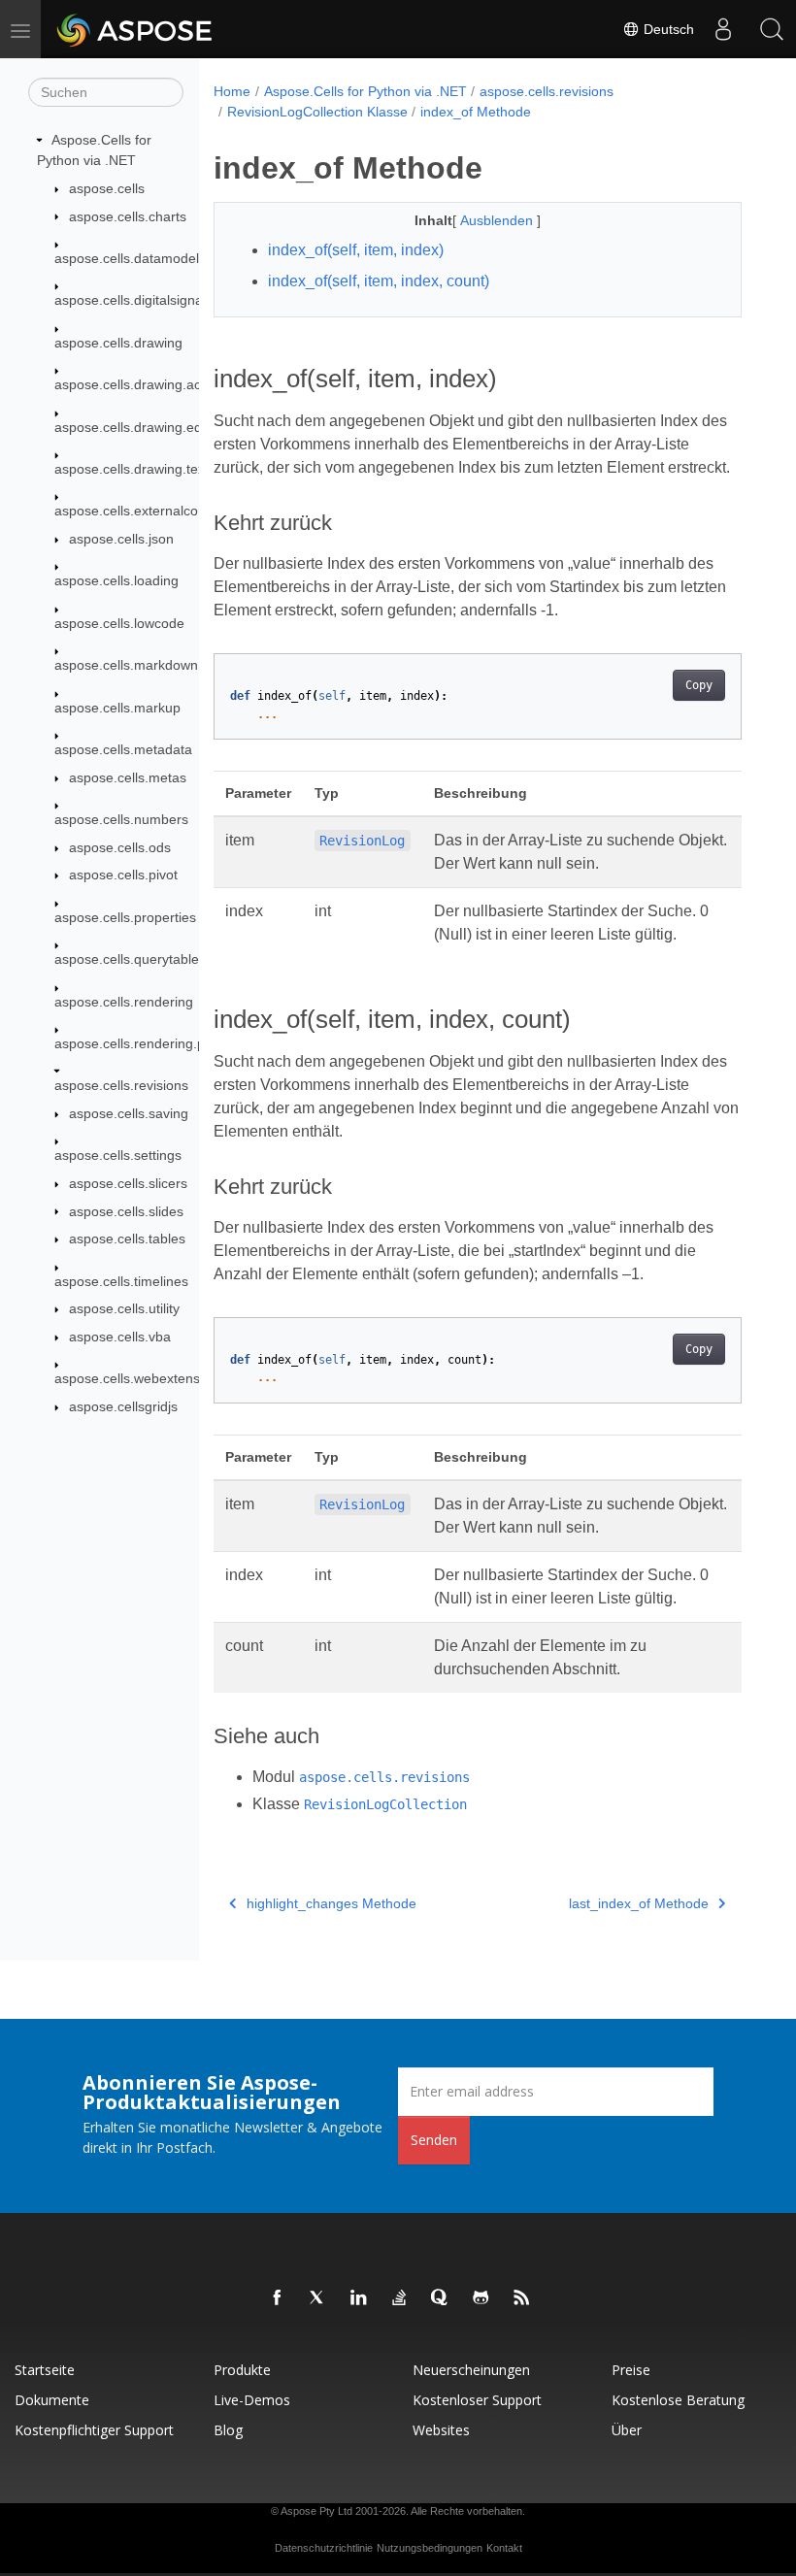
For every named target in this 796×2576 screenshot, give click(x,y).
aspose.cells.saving (129, 1113)
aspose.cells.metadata (123, 749)
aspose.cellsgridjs (123, 1406)
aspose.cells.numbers (121, 819)
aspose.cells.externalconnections (156, 511)
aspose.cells (107, 188)
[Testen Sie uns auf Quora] (441, 2298)
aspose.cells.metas (128, 777)
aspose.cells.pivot (123, 875)
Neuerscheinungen (471, 2370)
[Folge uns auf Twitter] (318, 2298)
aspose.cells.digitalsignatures (144, 300)
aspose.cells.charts (128, 216)
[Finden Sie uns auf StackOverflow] (400, 2298)
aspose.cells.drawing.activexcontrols (166, 384)
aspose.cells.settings (118, 1155)
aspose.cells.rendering (124, 1002)
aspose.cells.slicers (128, 1183)
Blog (228, 2430)
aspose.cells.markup (117, 708)
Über (627, 2430)
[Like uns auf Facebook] (278, 2298)
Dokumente (52, 2400)
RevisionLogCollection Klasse (317, 112)
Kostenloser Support (477, 2400)
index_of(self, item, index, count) (379, 281)
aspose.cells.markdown (126, 665)
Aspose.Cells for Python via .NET (365, 91)
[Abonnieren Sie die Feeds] (522, 2298)
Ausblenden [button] (498, 220)
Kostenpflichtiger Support (94, 2430)
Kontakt (504, 2548)
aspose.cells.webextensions (140, 1378)
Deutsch (667, 29)
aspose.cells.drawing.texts (135, 469)
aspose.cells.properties (125, 917)
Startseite (45, 2370)
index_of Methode (476, 112)
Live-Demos (252, 2400)
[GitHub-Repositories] (481, 2298)
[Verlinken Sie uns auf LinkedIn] (359, 2298)
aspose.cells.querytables (130, 959)
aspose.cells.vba (120, 1337)
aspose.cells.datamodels (130, 258)
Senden (434, 2140)
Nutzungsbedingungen (430, 2548)
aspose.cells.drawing (118, 343)
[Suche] (772, 29)
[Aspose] (135, 29)
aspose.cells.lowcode (119, 623)
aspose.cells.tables (127, 1238)
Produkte (242, 2370)
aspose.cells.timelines (121, 1281)
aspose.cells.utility (124, 1308)
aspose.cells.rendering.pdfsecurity (159, 1043)
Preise (631, 2370)
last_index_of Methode (639, 1903)
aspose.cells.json (121, 539)
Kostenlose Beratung (678, 2400)
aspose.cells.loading (116, 580)
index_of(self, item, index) (356, 250)
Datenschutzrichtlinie (324, 2548)
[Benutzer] (723, 29)
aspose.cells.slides (126, 1211)
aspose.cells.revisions (121, 1085)
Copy (699, 685)
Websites (441, 2430)
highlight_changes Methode (332, 1903)
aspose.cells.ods (120, 847)
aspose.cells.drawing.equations (150, 427)
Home (232, 91)
